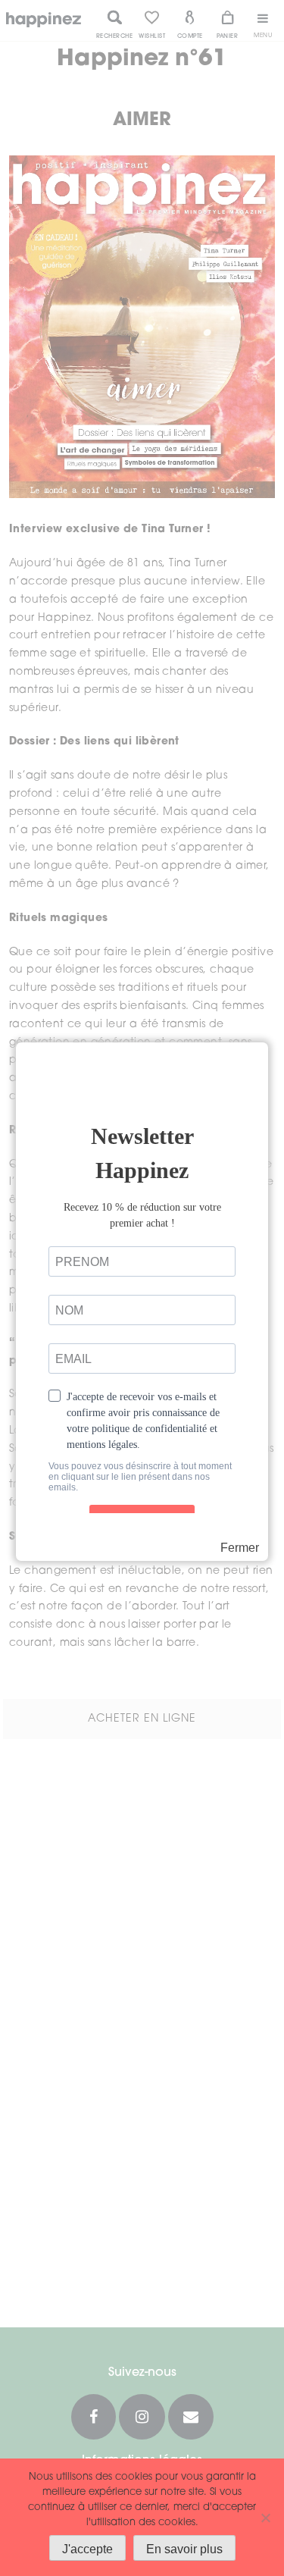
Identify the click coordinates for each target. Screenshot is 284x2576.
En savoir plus (184, 2549)
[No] (265, 2518)
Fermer (240, 1548)
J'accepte (87, 2549)
